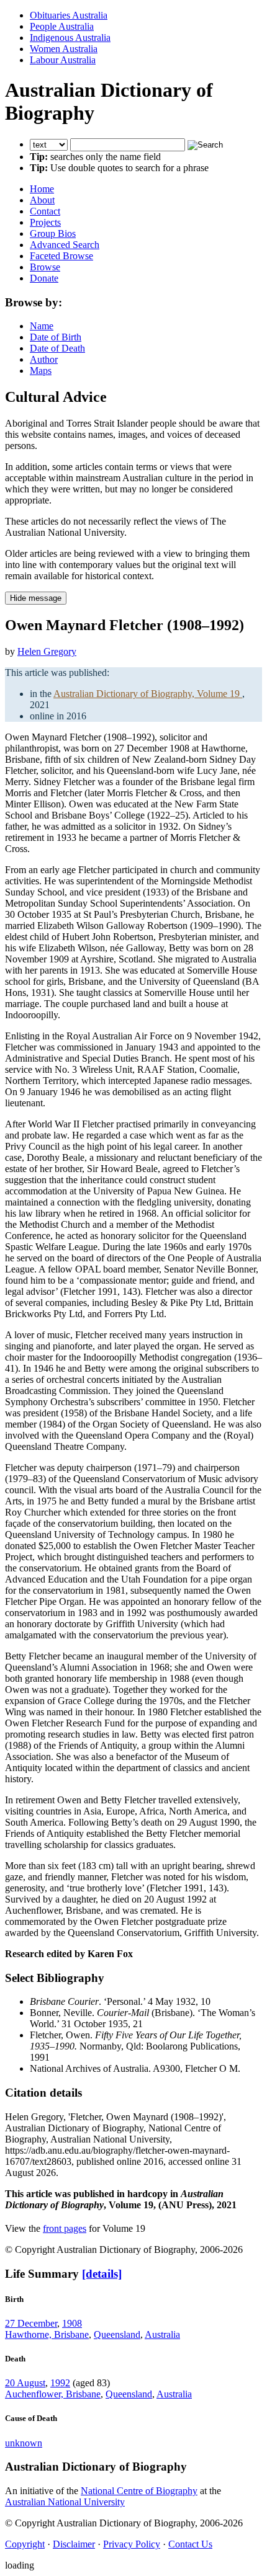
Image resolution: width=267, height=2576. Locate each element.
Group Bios (53, 233)
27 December (31, 2323)
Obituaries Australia (69, 15)
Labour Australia (63, 60)
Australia (162, 2334)
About (42, 200)
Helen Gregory (47, 651)
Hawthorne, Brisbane (47, 2334)
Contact (45, 211)
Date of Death (57, 348)
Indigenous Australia (70, 38)
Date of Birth (56, 337)
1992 (60, 2383)
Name (42, 326)
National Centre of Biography (139, 2491)
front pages (65, 2228)
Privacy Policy (132, 2544)
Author (44, 359)
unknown (24, 2443)
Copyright (25, 2544)
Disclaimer (74, 2544)
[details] (102, 2274)
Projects (45, 222)
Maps (41, 371)
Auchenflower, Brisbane (53, 2394)
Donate (44, 278)
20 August (25, 2383)
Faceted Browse (61, 256)
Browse (45, 267)
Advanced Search (65, 245)
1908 (72, 2323)
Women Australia (64, 49)
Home (42, 189)
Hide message (36, 598)
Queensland (117, 2334)
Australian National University (65, 2502)
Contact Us (190, 2544)
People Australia (62, 26)
